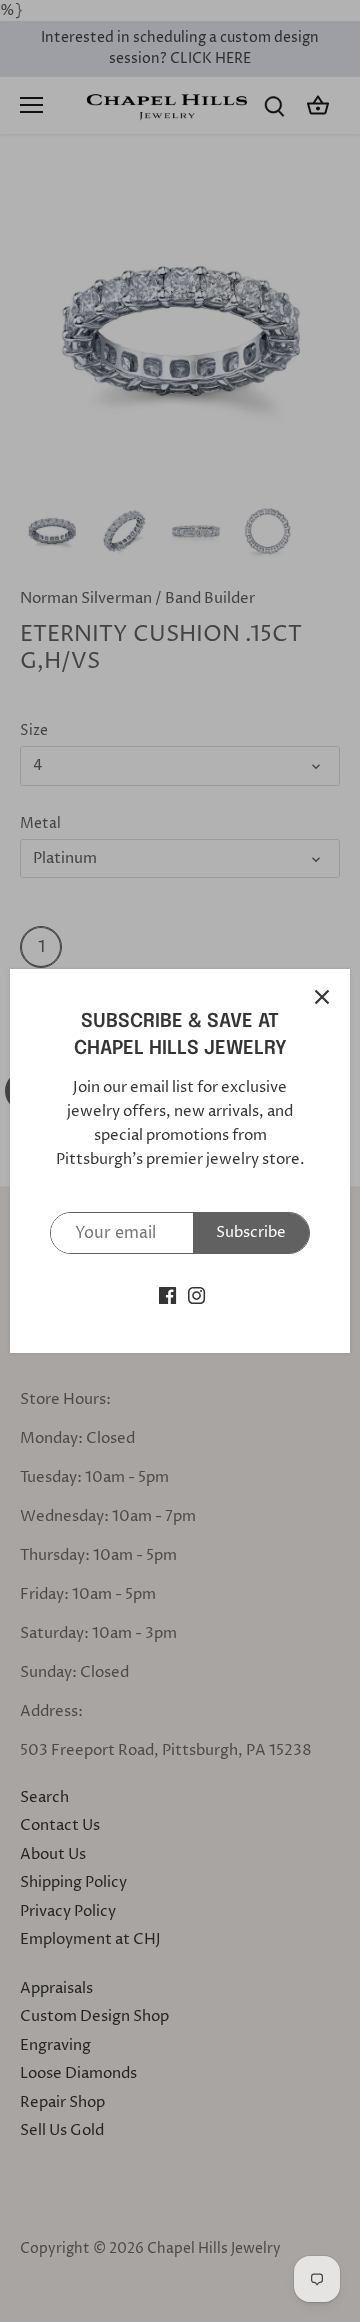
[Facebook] (167, 1294)
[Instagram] (196, 1294)
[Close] (322, 997)
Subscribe (251, 1232)
